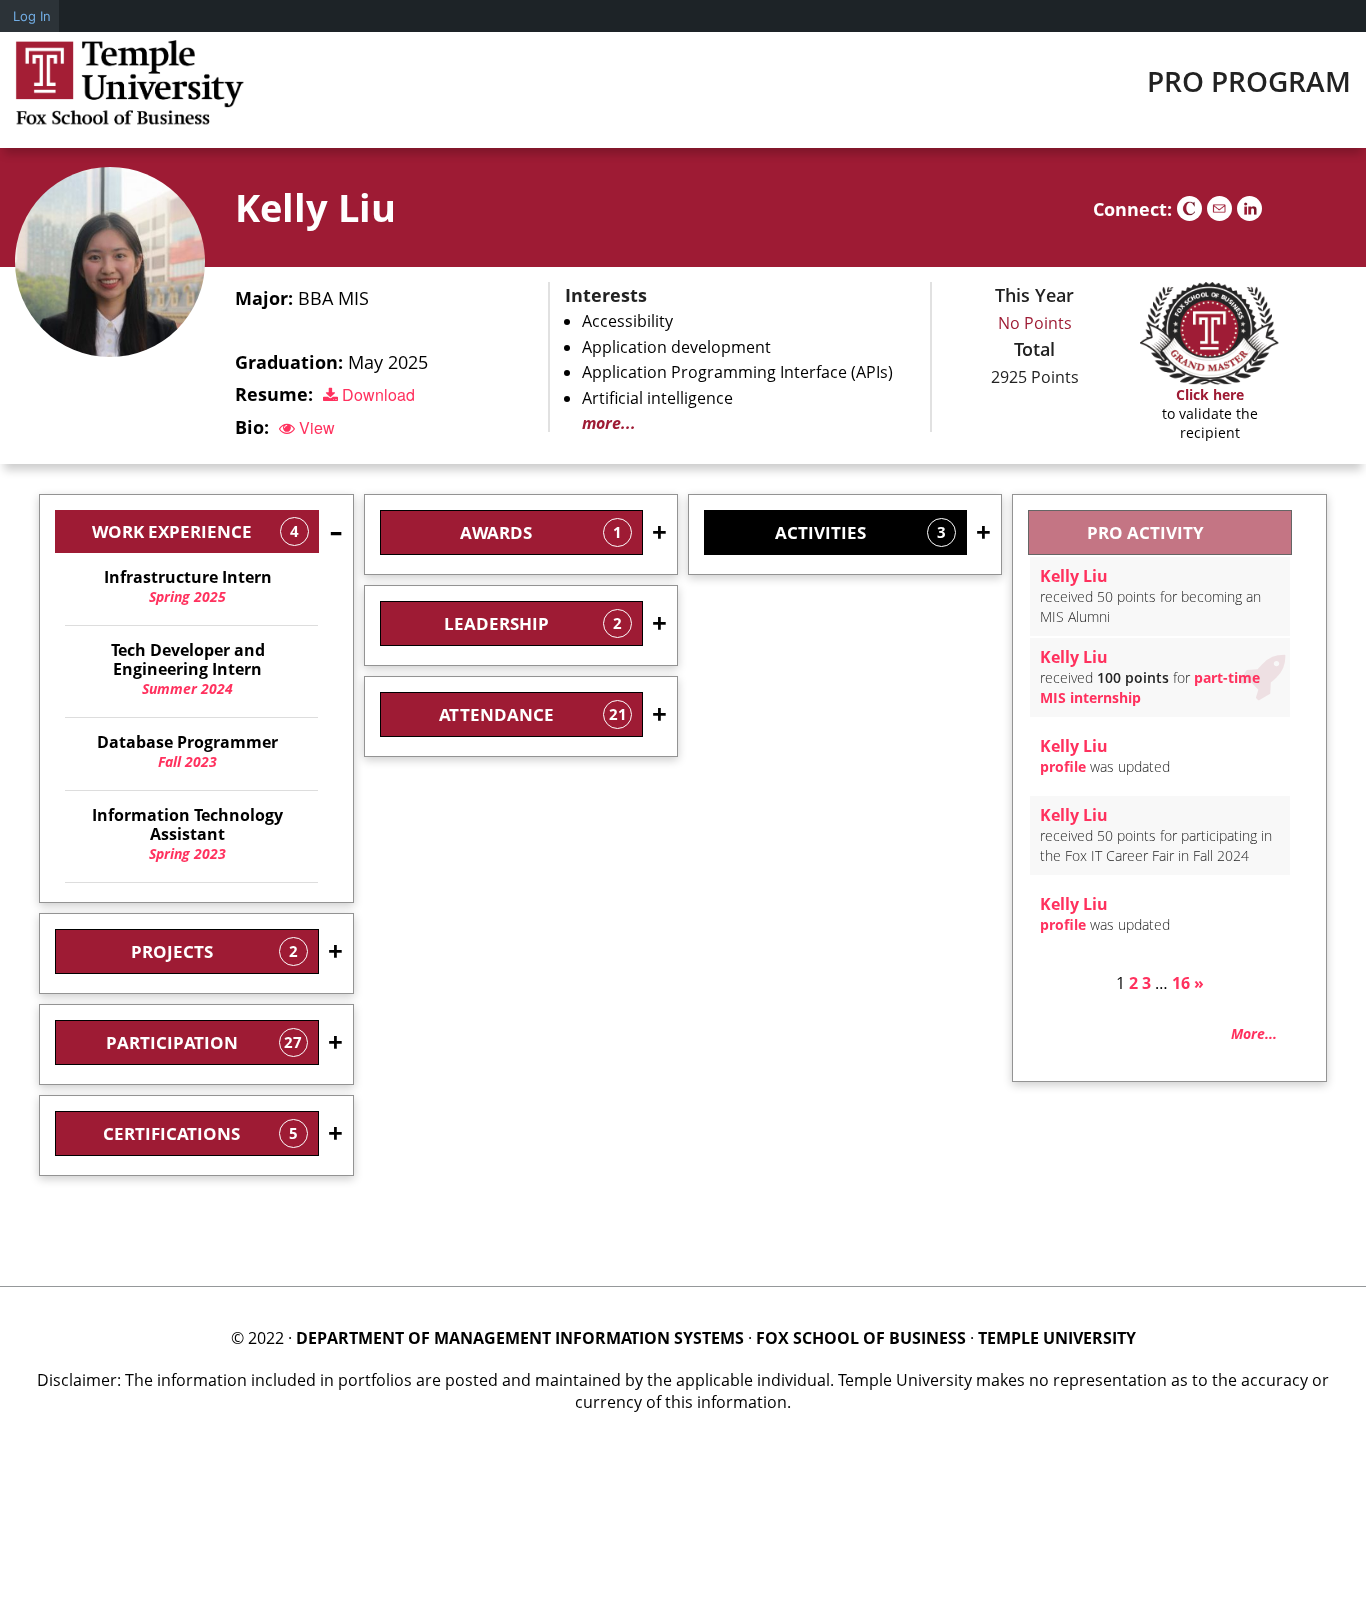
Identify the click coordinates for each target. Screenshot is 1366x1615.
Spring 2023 (187, 834)
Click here (1210, 394)
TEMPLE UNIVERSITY (1057, 1338)
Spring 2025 (188, 587)
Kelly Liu (315, 207)
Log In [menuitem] (32, 16)
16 (1181, 983)
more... (609, 423)
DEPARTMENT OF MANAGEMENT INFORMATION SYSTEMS (520, 1338)
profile (1063, 766)
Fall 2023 (187, 752)
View (315, 427)
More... (1254, 1033)
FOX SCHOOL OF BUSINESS (861, 1338)
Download (376, 394)
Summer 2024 (188, 669)
